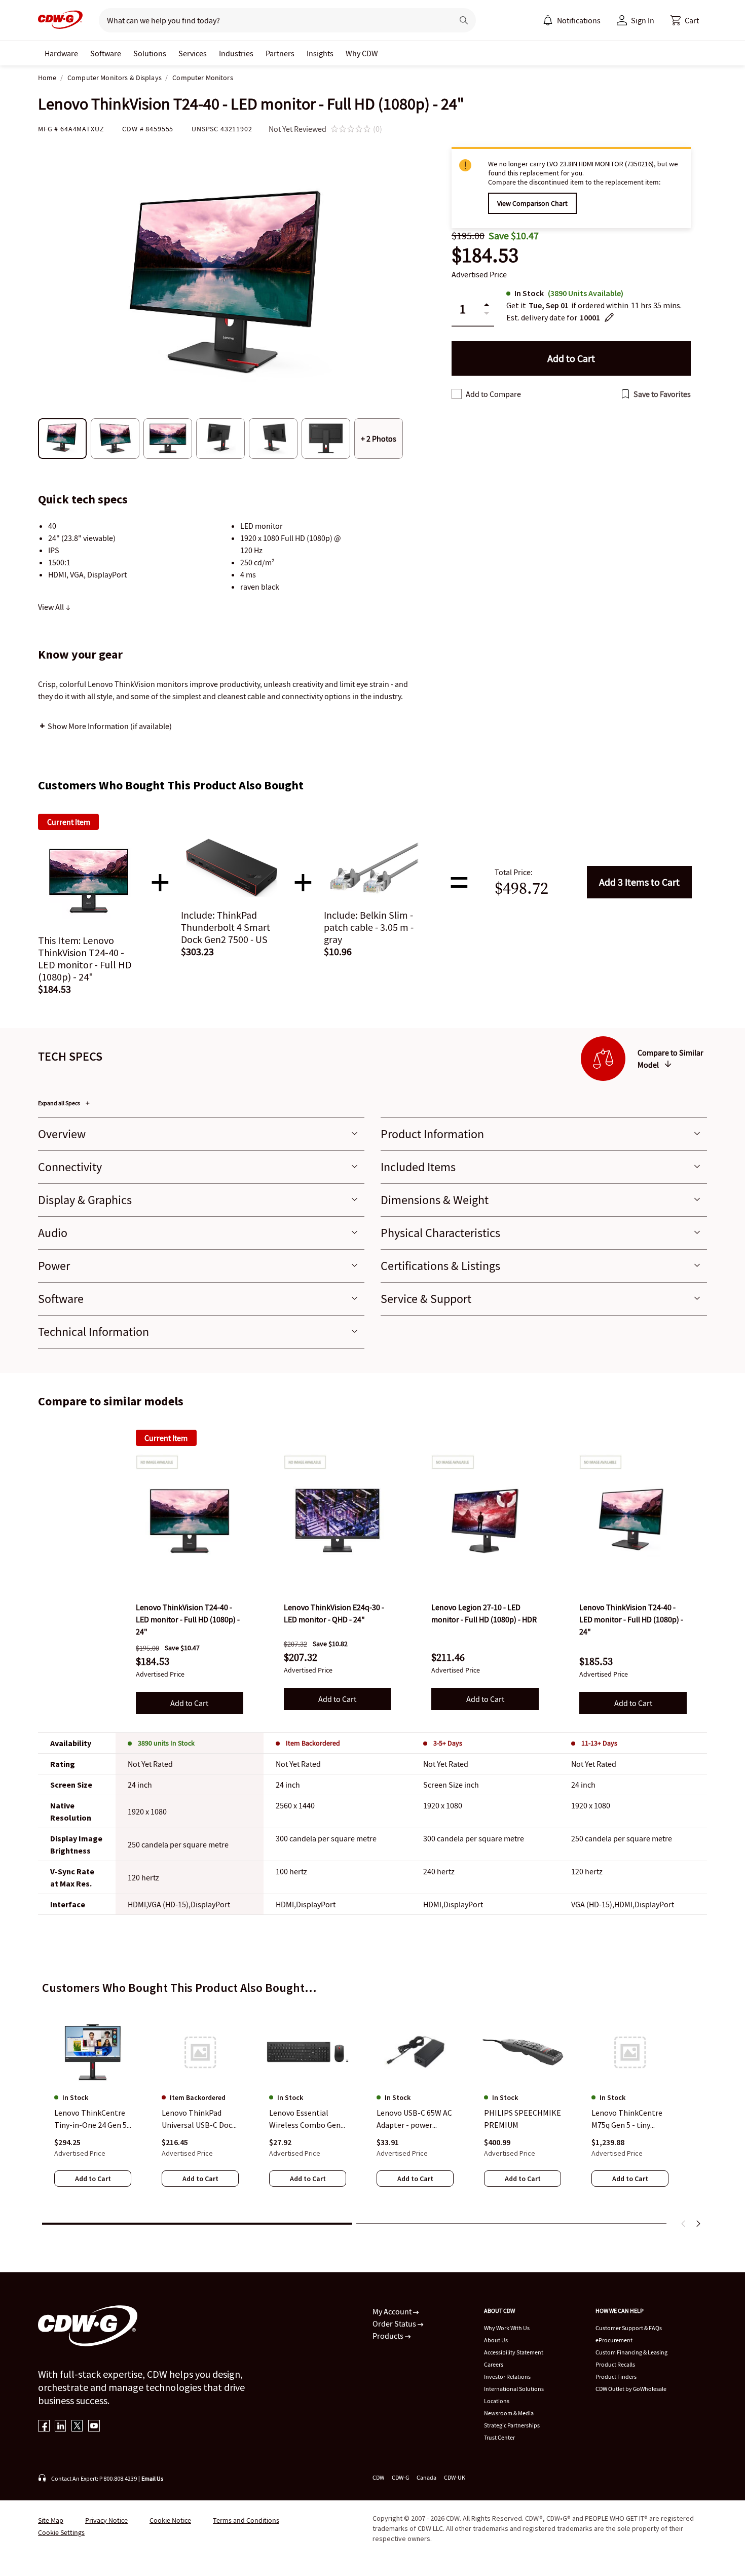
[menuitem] (548, 20)
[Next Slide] (698, 2224)
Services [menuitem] (193, 53)
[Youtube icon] (94, 2427)
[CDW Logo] (60, 20)
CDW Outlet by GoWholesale (631, 2389)
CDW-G (400, 2477)
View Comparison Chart (532, 203)
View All (52, 607)
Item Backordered (313, 1743)
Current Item (166, 1438)
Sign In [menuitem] (643, 20)
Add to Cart (639, 882)
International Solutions (514, 2389)
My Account (393, 2311)
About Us (496, 2340)
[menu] (572, 20)
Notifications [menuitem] (579, 20)
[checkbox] (457, 394)
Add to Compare (493, 394)
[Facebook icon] (44, 2427)
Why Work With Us (507, 2328)
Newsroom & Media (509, 2413)
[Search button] (464, 20)
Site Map (51, 2520)
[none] (61, 53)
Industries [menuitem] (236, 53)
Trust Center (499, 2437)
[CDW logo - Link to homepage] (60, 20)
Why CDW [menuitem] (362, 53)
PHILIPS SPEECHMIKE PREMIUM (523, 2119)
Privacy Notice (106, 2520)
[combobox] (272, 20)
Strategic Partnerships (512, 2425)
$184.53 (485, 255)
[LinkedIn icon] (61, 2427)
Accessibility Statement (514, 2352)
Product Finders (616, 2377)
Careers (494, 2364)
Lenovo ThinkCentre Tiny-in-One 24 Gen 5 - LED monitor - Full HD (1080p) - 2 (93, 2120)
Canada (426, 2477)
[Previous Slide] (684, 2224)
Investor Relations (507, 2377)
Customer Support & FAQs (629, 2328)
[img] (190, 1521)
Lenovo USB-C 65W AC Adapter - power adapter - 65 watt (414, 2120)
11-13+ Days (599, 1743)
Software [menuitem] (106, 53)
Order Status (395, 2324)
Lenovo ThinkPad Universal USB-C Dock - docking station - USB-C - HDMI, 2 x (199, 2120)
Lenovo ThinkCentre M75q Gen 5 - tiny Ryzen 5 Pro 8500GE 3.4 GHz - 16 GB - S (627, 2120)
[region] (372, 2110)
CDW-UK (455, 2477)
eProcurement (614, 2340)
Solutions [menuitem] (150, 53)
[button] (685, 20)
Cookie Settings (61, 2532)
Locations (497, 2401)
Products (389, 2336)
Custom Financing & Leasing (631, 2352)
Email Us (152, 2478)
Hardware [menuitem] (61, 53)
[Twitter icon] (77, 2427)
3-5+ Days (448, 1743)
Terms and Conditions (246, 2520)
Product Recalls (615, 2364)
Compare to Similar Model (670, 1059)
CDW (378, 2477)
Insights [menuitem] (320, 53)
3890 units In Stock (166, 1743)
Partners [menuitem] (280, 53)
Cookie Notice (170, 2520)
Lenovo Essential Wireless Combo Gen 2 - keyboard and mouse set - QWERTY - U (308, 2120)
